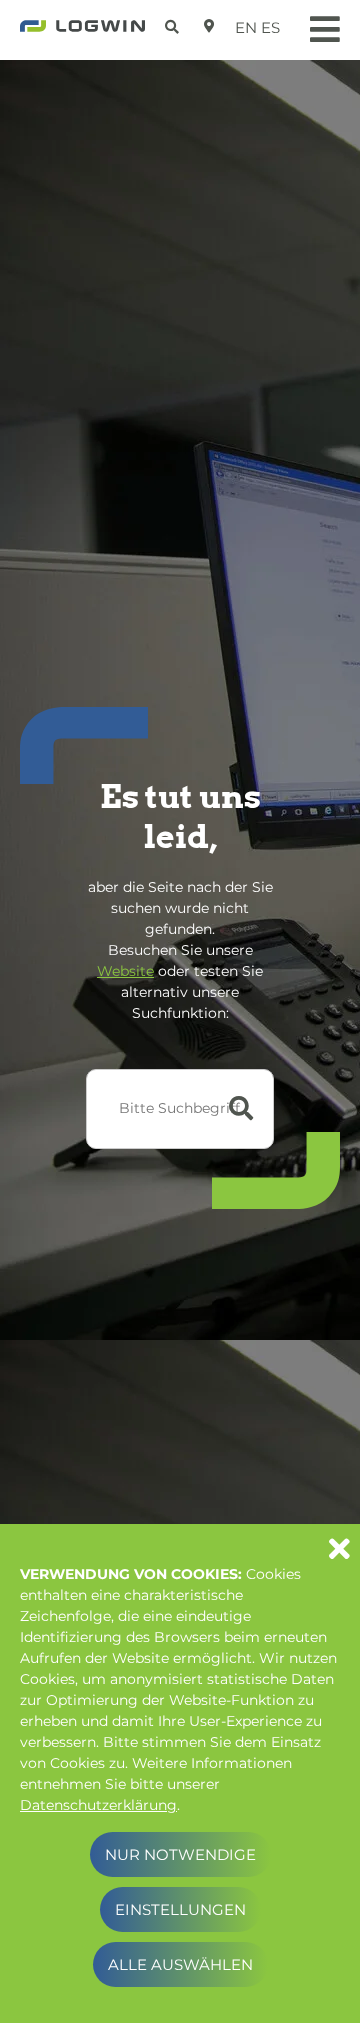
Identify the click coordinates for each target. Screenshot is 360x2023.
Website (125, 971)
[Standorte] (209, 26)
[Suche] (174, 23)
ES (270, 27)
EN (246, 27)
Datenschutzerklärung (98, 1805)
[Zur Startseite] (82, 32)
